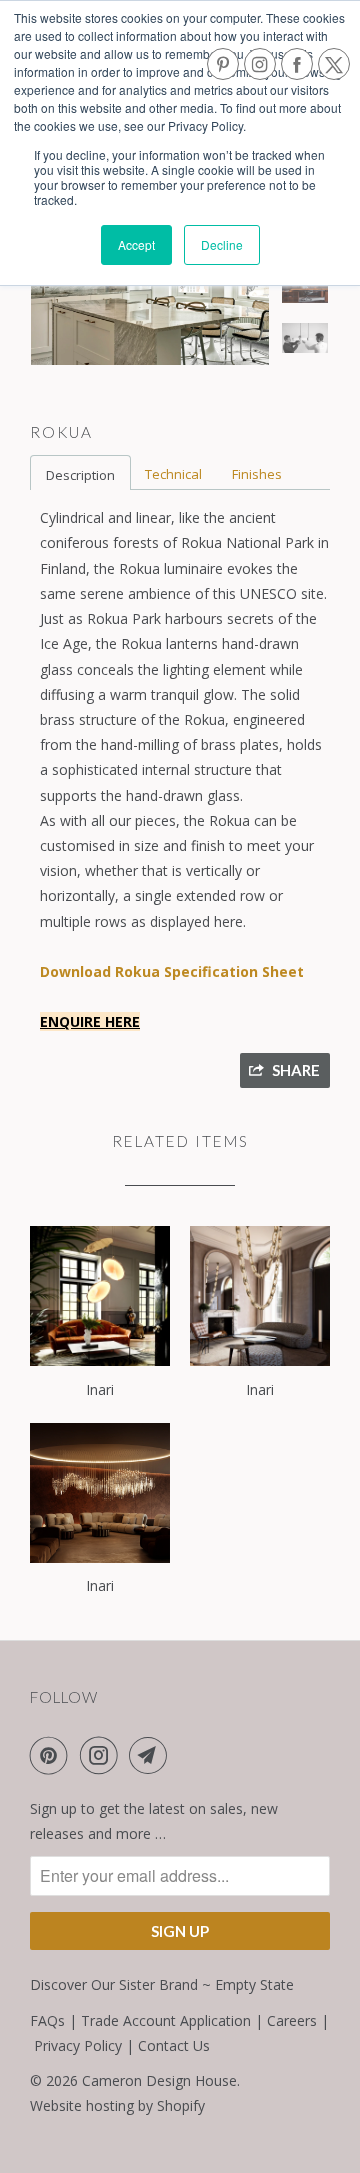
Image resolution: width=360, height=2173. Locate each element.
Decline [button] (222, 244)
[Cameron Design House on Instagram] (103, 1755)
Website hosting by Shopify (117, 2105)
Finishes (257, 474)
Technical (173, 474)
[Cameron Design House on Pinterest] (53, 1755)
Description (80, 475)
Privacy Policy (78, 2045)
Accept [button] (136, 244)
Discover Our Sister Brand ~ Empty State (162, 1984)
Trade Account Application (166, 2020)
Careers (292, 2020)
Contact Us (174, 2045)
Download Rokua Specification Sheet (172, 971)
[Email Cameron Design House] (152, 1755)
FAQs (47, 2020)
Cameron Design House (159, 2080)
